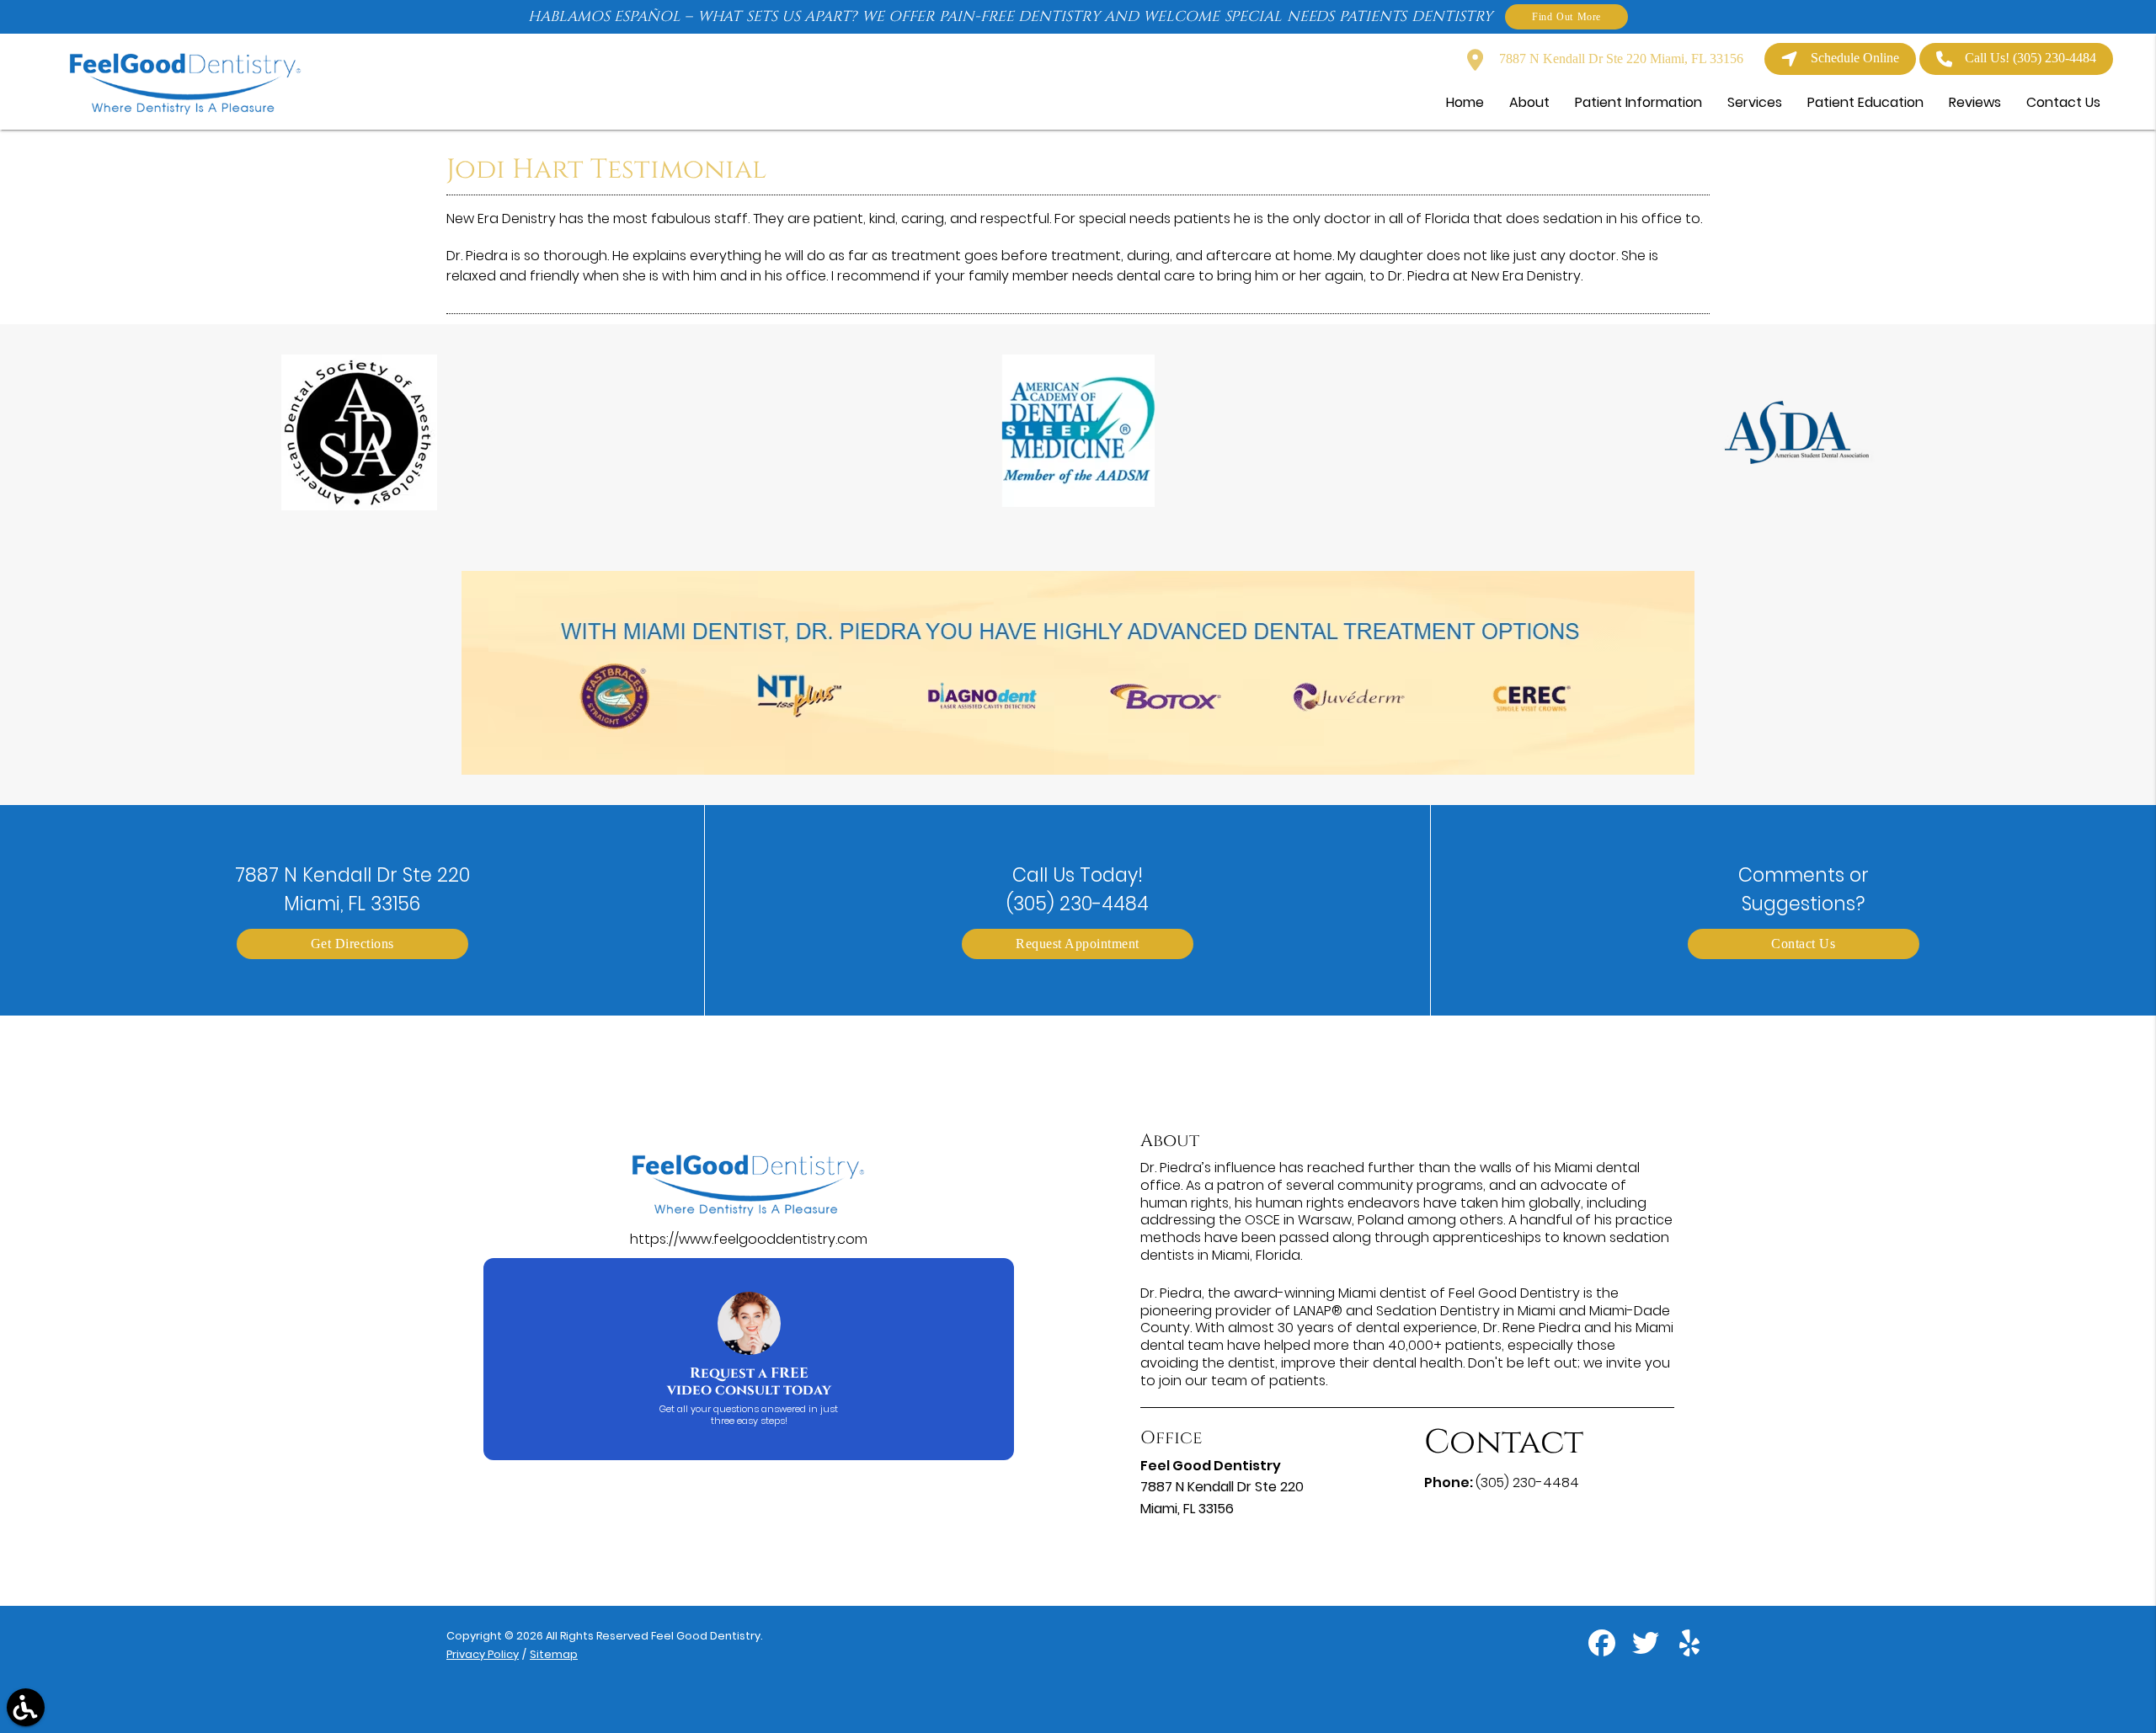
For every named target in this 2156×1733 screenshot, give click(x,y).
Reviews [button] (1975, 102)
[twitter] (1647, 1650)
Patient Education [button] (1865, 102)
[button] (26, 1707)
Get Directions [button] (352, 944)
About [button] (1529, 102)
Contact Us (1803, 944)
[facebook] (1604, 1650)
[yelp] (1689, 1650)
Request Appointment (1078, 944)
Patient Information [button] (1638, 102)
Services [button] (1755, 102)
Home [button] (1465, 102)
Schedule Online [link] (1855, 58)
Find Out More (1566, 16)
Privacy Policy (483, 1654)
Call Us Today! (1078, 889)
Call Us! (2031, 58)
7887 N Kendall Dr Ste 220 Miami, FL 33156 (1620, 59)
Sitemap (554, 1654)
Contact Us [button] (2063, 102)
